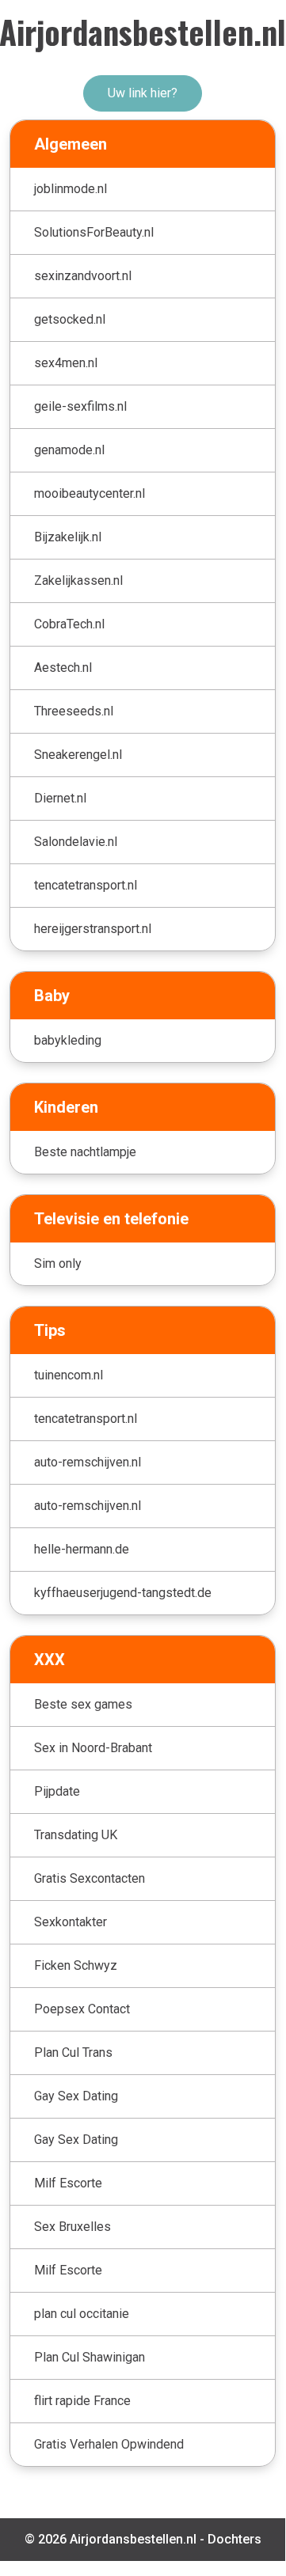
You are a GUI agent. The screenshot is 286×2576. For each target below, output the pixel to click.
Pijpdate (57, 1791)
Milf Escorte (68, 2183)
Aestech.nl (63, 668)
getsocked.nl (70, 319)
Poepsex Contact (82, 2009)
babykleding (68, 1040)
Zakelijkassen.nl (78, 580)
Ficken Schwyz (76, 1965)
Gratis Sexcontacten (90, 1878)
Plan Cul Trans (73, 2052)
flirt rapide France (82, 2401)
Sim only (58, 1263)
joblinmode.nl (71, 189)
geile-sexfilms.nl (80, 406)
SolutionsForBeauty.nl (94, 232)
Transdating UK (76, 1835)
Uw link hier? (143, 93)
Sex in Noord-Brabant (93, 1748)
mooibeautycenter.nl (90, 493)
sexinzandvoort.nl (83, 276)
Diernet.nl (60, 798)
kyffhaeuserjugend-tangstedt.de (123, 1593)
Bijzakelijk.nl (68, 537)
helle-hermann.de (82, 1549)
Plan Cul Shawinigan (90, 2357)
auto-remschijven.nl (88, 1462)
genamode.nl (69, 450)
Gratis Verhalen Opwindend (109, 2444)
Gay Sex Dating (76, 2096)
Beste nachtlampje (85, 1152)
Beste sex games (83, 1704)
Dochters (235, 2539)
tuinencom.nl (69, 1375)
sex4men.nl (66, 363)
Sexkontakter (71, 1922)
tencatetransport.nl (86, 885)
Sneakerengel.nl (78, 755)
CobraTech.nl (69, 624)
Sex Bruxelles (72, 2227)
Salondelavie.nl (76, 842)
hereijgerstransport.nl (93, 929)
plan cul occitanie (82, 2314)
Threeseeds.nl (74, 711)
